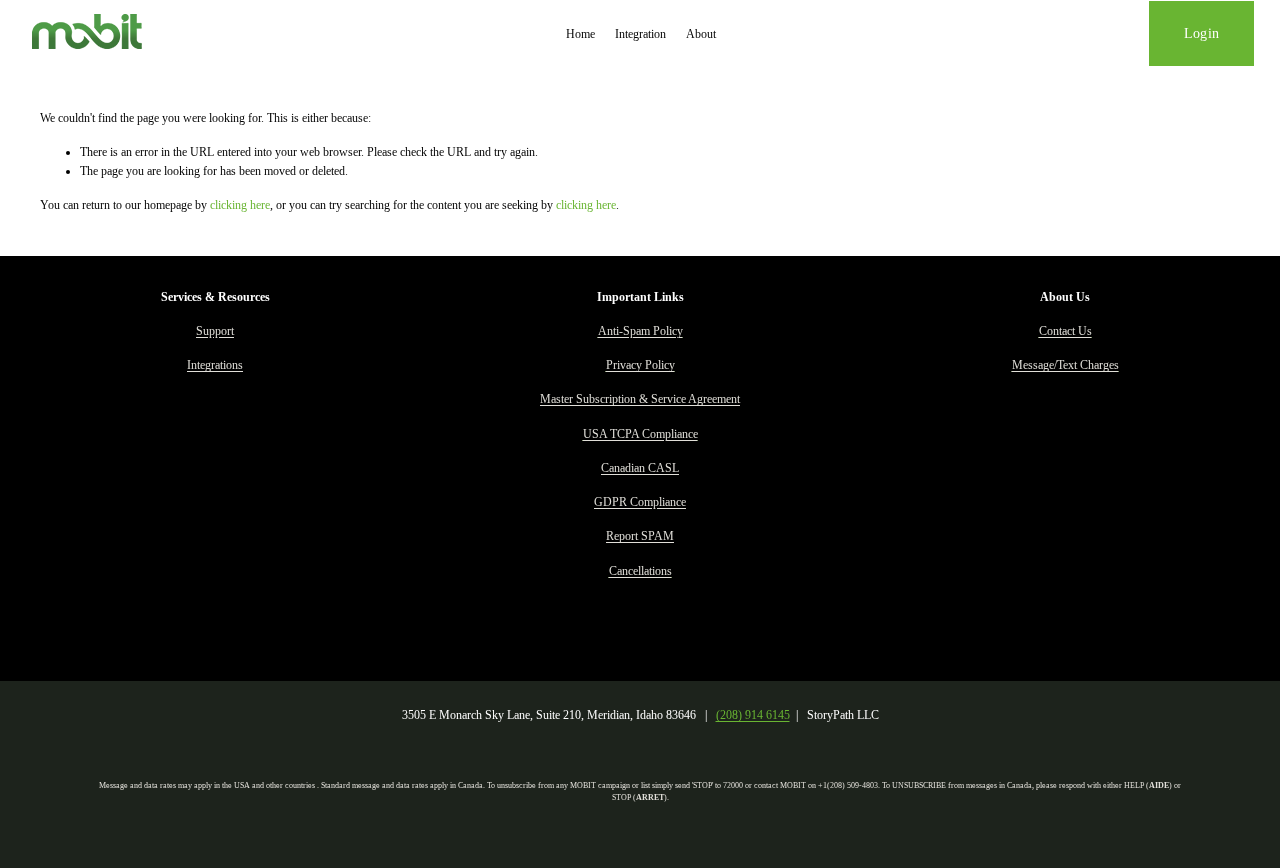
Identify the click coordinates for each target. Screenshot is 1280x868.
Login (1201, 33)
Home (580, 34)
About (701, 34)
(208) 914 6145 (753, 715)
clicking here (240, 205)
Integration (640, 34)
